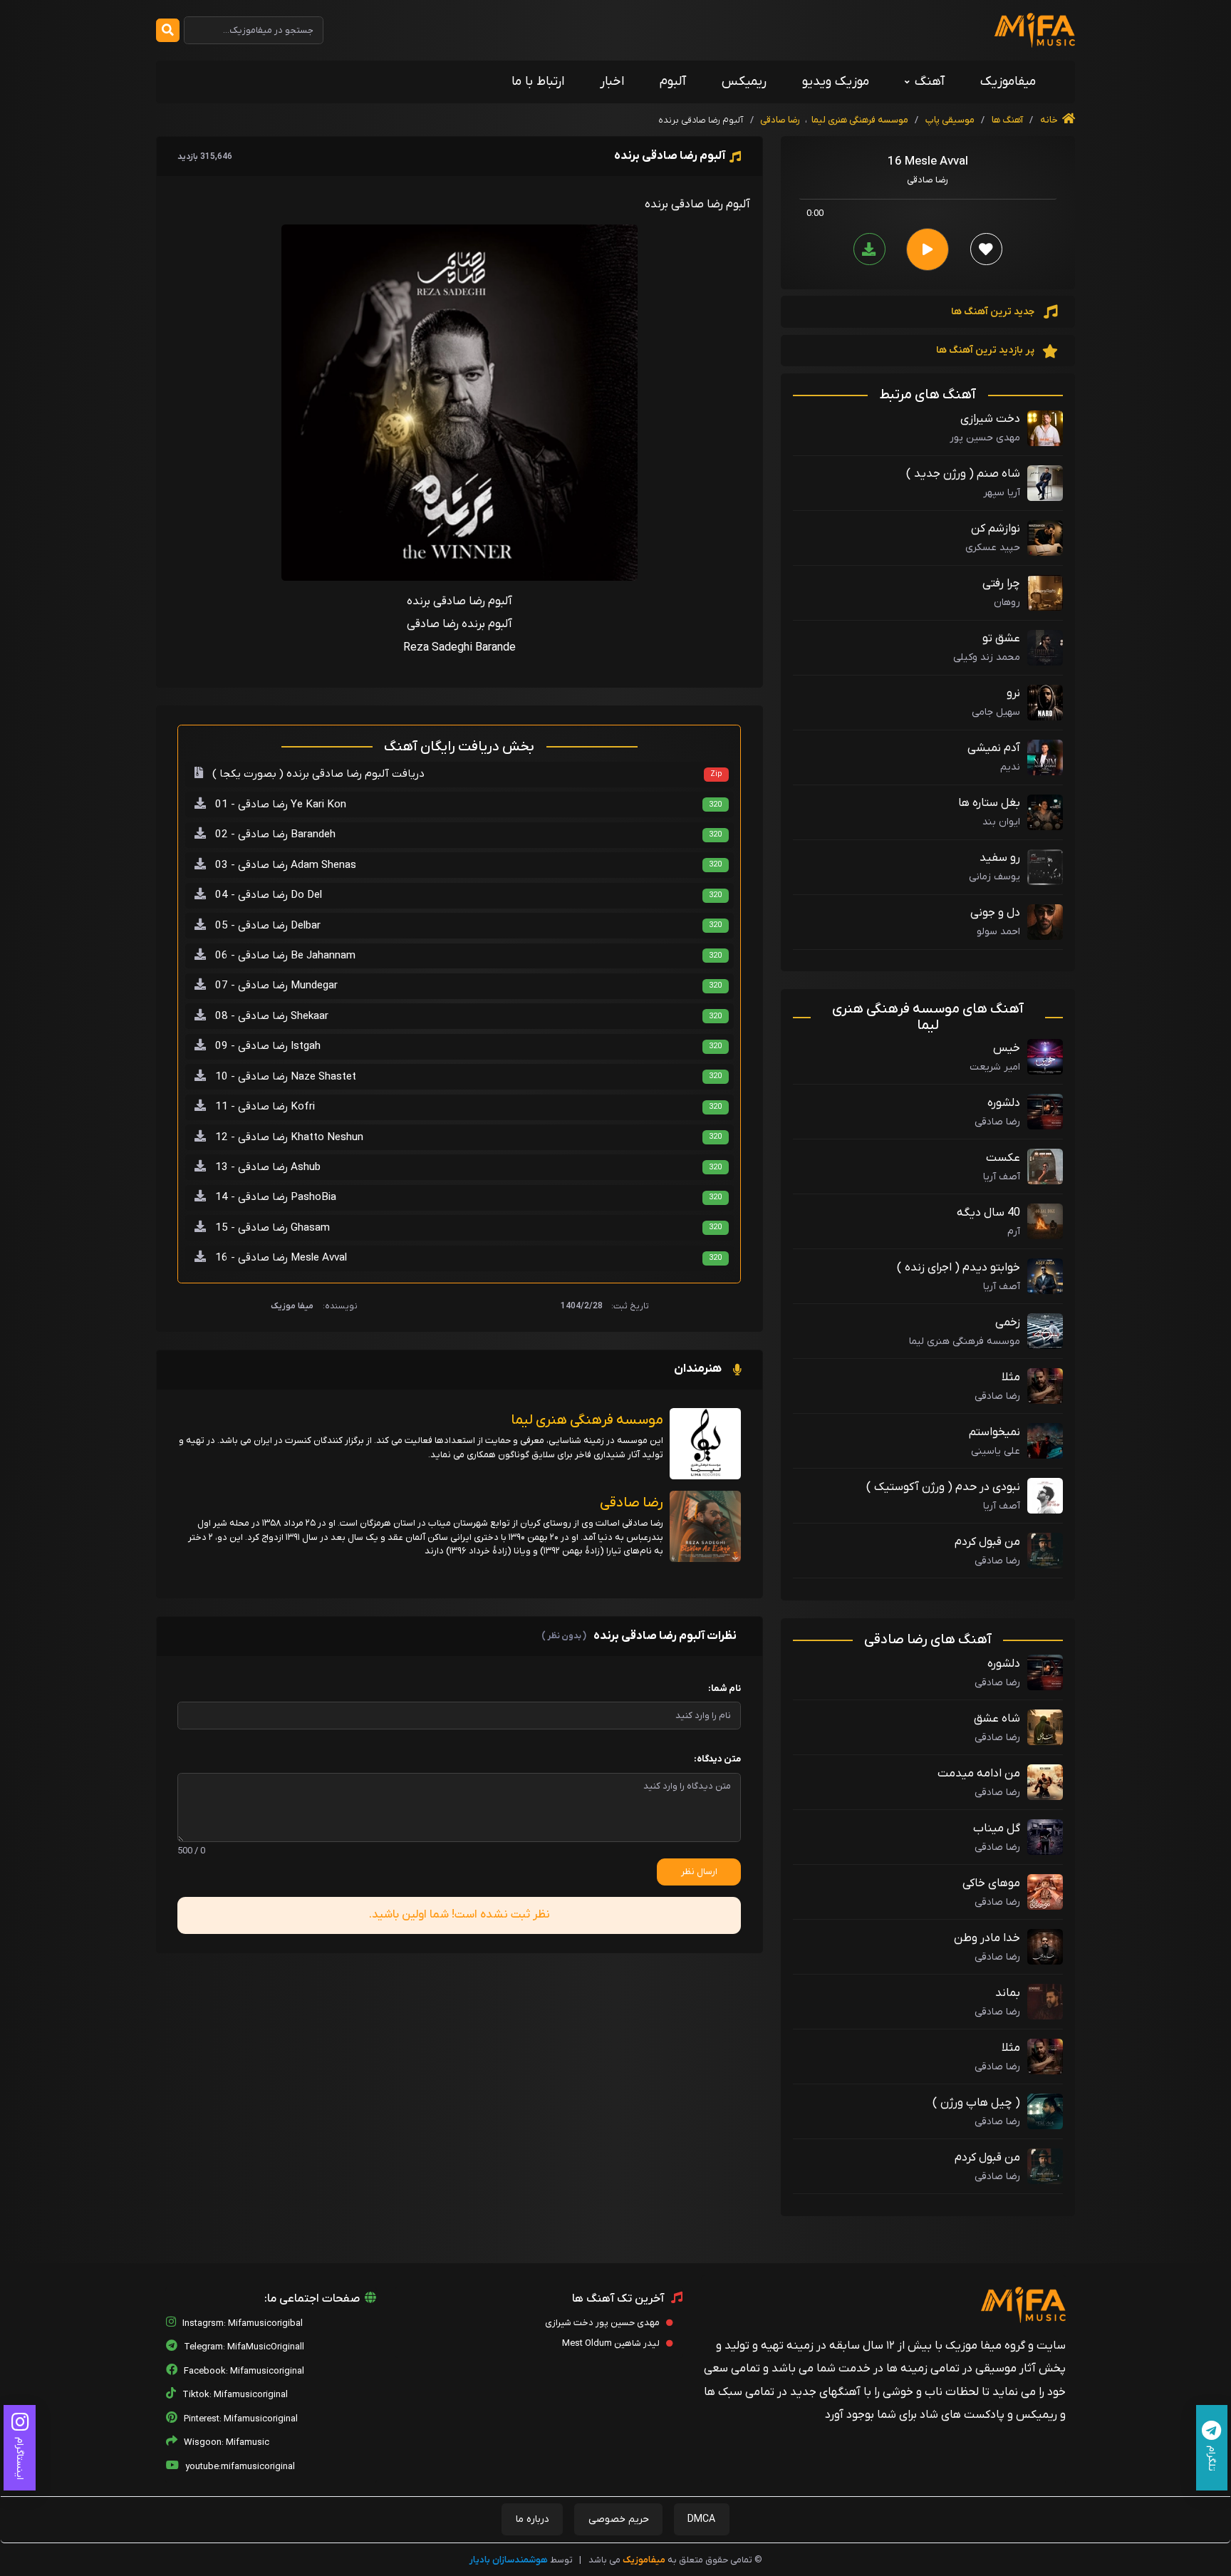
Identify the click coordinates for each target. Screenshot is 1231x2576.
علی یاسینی (996, 1451)
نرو (1013, 693)
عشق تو (1001, 638)
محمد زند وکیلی (987, 657)
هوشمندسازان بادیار (509, 2560)
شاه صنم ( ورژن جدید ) (963, 474)
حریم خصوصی (619, 2519)
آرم (1014, 1232)
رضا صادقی (780, 120)
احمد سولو (998, 932)
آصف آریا (1002, 1177)
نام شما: (724, 1688)
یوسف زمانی (994, 877)
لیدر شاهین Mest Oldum (612, 2343)
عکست (1003, 1158)
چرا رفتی (1001, 584)
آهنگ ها (1006, 120)
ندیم (1010, 767)
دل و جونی (995, 913)
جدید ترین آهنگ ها (994, 312)
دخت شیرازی (990, 419)
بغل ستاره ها (989, 803)
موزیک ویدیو (836, 82)
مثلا (1011, 1377)
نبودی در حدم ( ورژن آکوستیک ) (943, 1487)
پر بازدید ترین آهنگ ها (986, 350)
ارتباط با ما (538, 82)
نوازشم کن (996, 529)
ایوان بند (1001, 822)
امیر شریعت (995, 1067)
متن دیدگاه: (717, 1759)
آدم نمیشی (994, 748)
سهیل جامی (996, 712)
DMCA (701, 2519)
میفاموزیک (1008, 82)
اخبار (612, 82)
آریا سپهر (1002, 493)
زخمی (1008, 1323)
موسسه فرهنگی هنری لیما (860, 120)
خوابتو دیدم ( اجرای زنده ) (959, 1268)
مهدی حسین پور (985, 438)
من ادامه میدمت (979, 1774)
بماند (1008, 1993)
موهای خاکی (991, 1883)
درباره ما (533, 2519)
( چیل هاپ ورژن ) (976, 2103)
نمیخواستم (994, 1432)
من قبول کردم (987, 1542)
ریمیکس (744, 82)
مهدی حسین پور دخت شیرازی (603, 2323)
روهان (1007, 602)
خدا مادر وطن (987, 1938)
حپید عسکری (993, 548)
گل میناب (997, 1828)
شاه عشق (997, 1719)
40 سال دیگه (988, 1213)
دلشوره (1004, 1103)
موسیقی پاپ (950, 120)
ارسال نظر (699, 1872)
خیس (1007, 1048)
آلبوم (673, 82)
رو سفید (1000, 858)
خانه (1050, 120)
